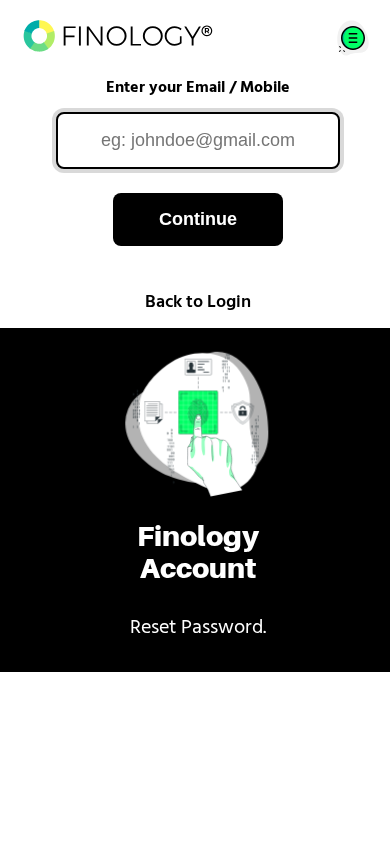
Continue (198, 219)
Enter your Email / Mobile (198, 88)
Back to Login (198, 303)
